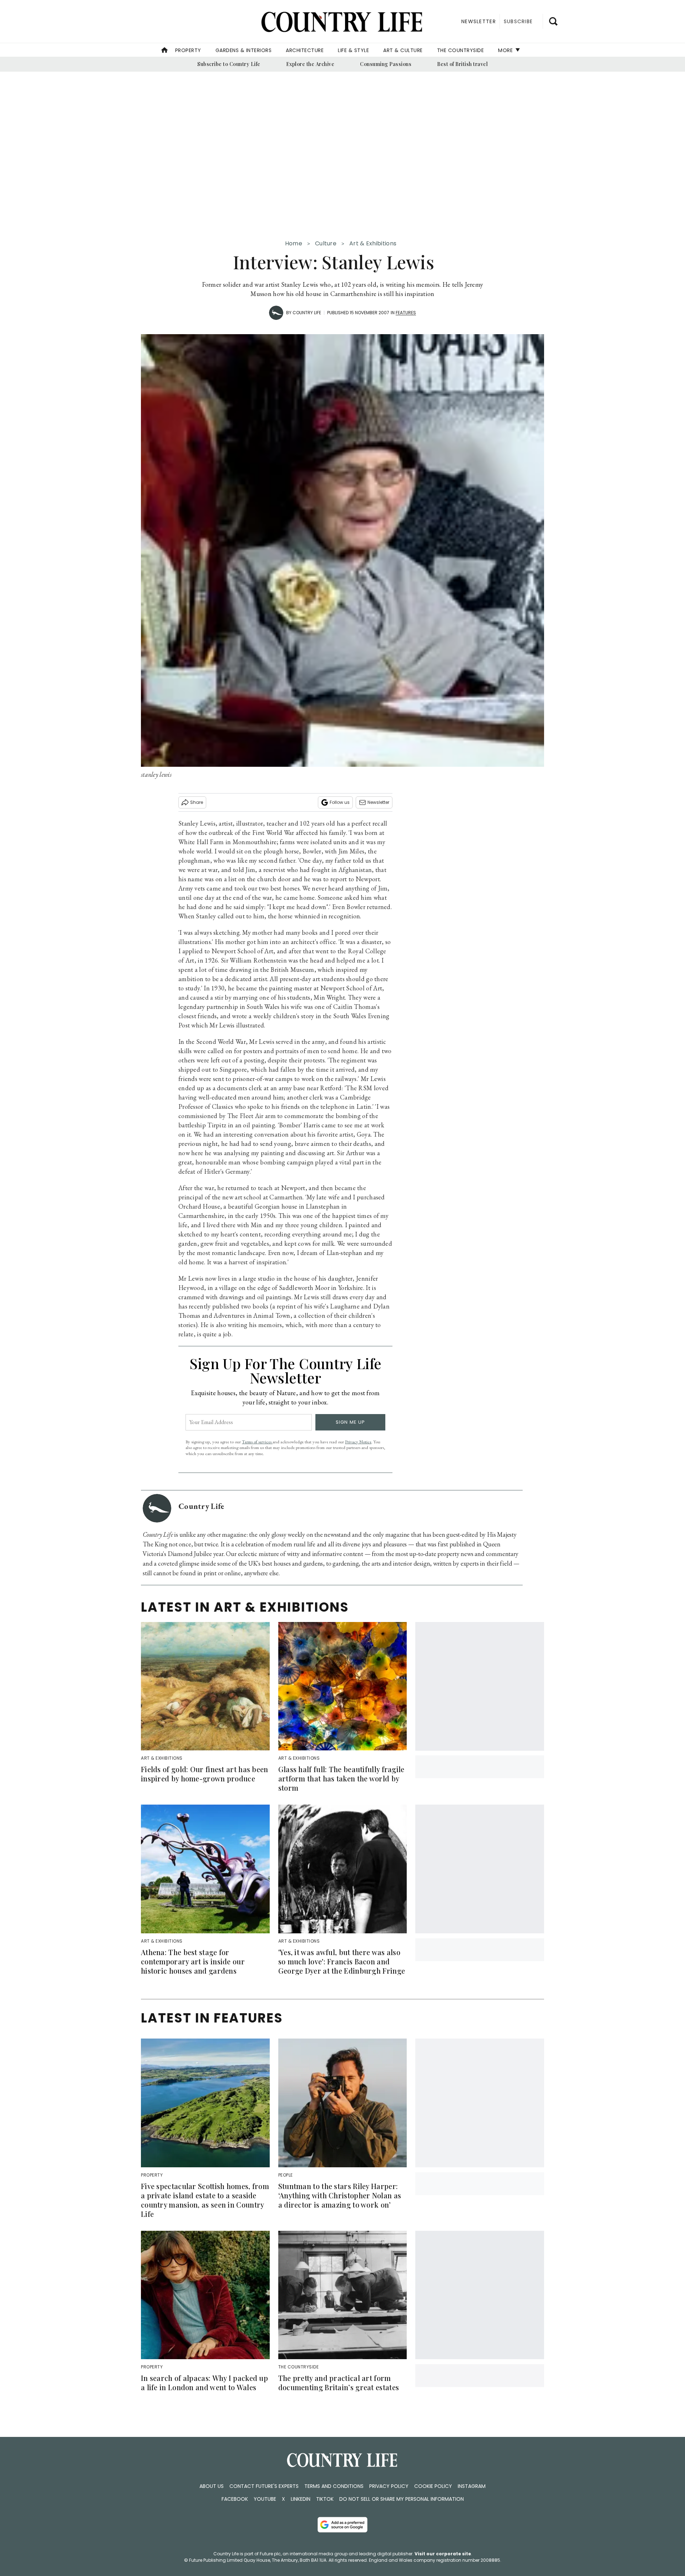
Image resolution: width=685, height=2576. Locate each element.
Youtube (265, 2499)
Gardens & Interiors (244, 50)
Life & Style (353, 50)
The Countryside (461, 50)
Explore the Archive (310, 64)
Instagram (472, 2486)
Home (294, 243)
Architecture (305, 50)
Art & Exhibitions (373, 243)
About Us (212, 2486)
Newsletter (378, 802)
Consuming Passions (386, 64)
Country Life (307, 313)
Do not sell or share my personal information (402, 2499)
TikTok (325, 2499)
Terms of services (257, 1442)
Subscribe (518, 21)
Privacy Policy (389, 2486)
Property (188, 50)
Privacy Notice (358, 1442)
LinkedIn (301, 2499)
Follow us (340, 802)
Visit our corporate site (443, 2554)
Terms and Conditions (334, 2486)
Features (406, 313)
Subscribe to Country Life (229, 64)
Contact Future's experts (264, 2486)
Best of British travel (462, 64)
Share (197, 802)
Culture (326, 243)
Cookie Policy (433, 2486)
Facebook (235, 2499)
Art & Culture (403, 50)
